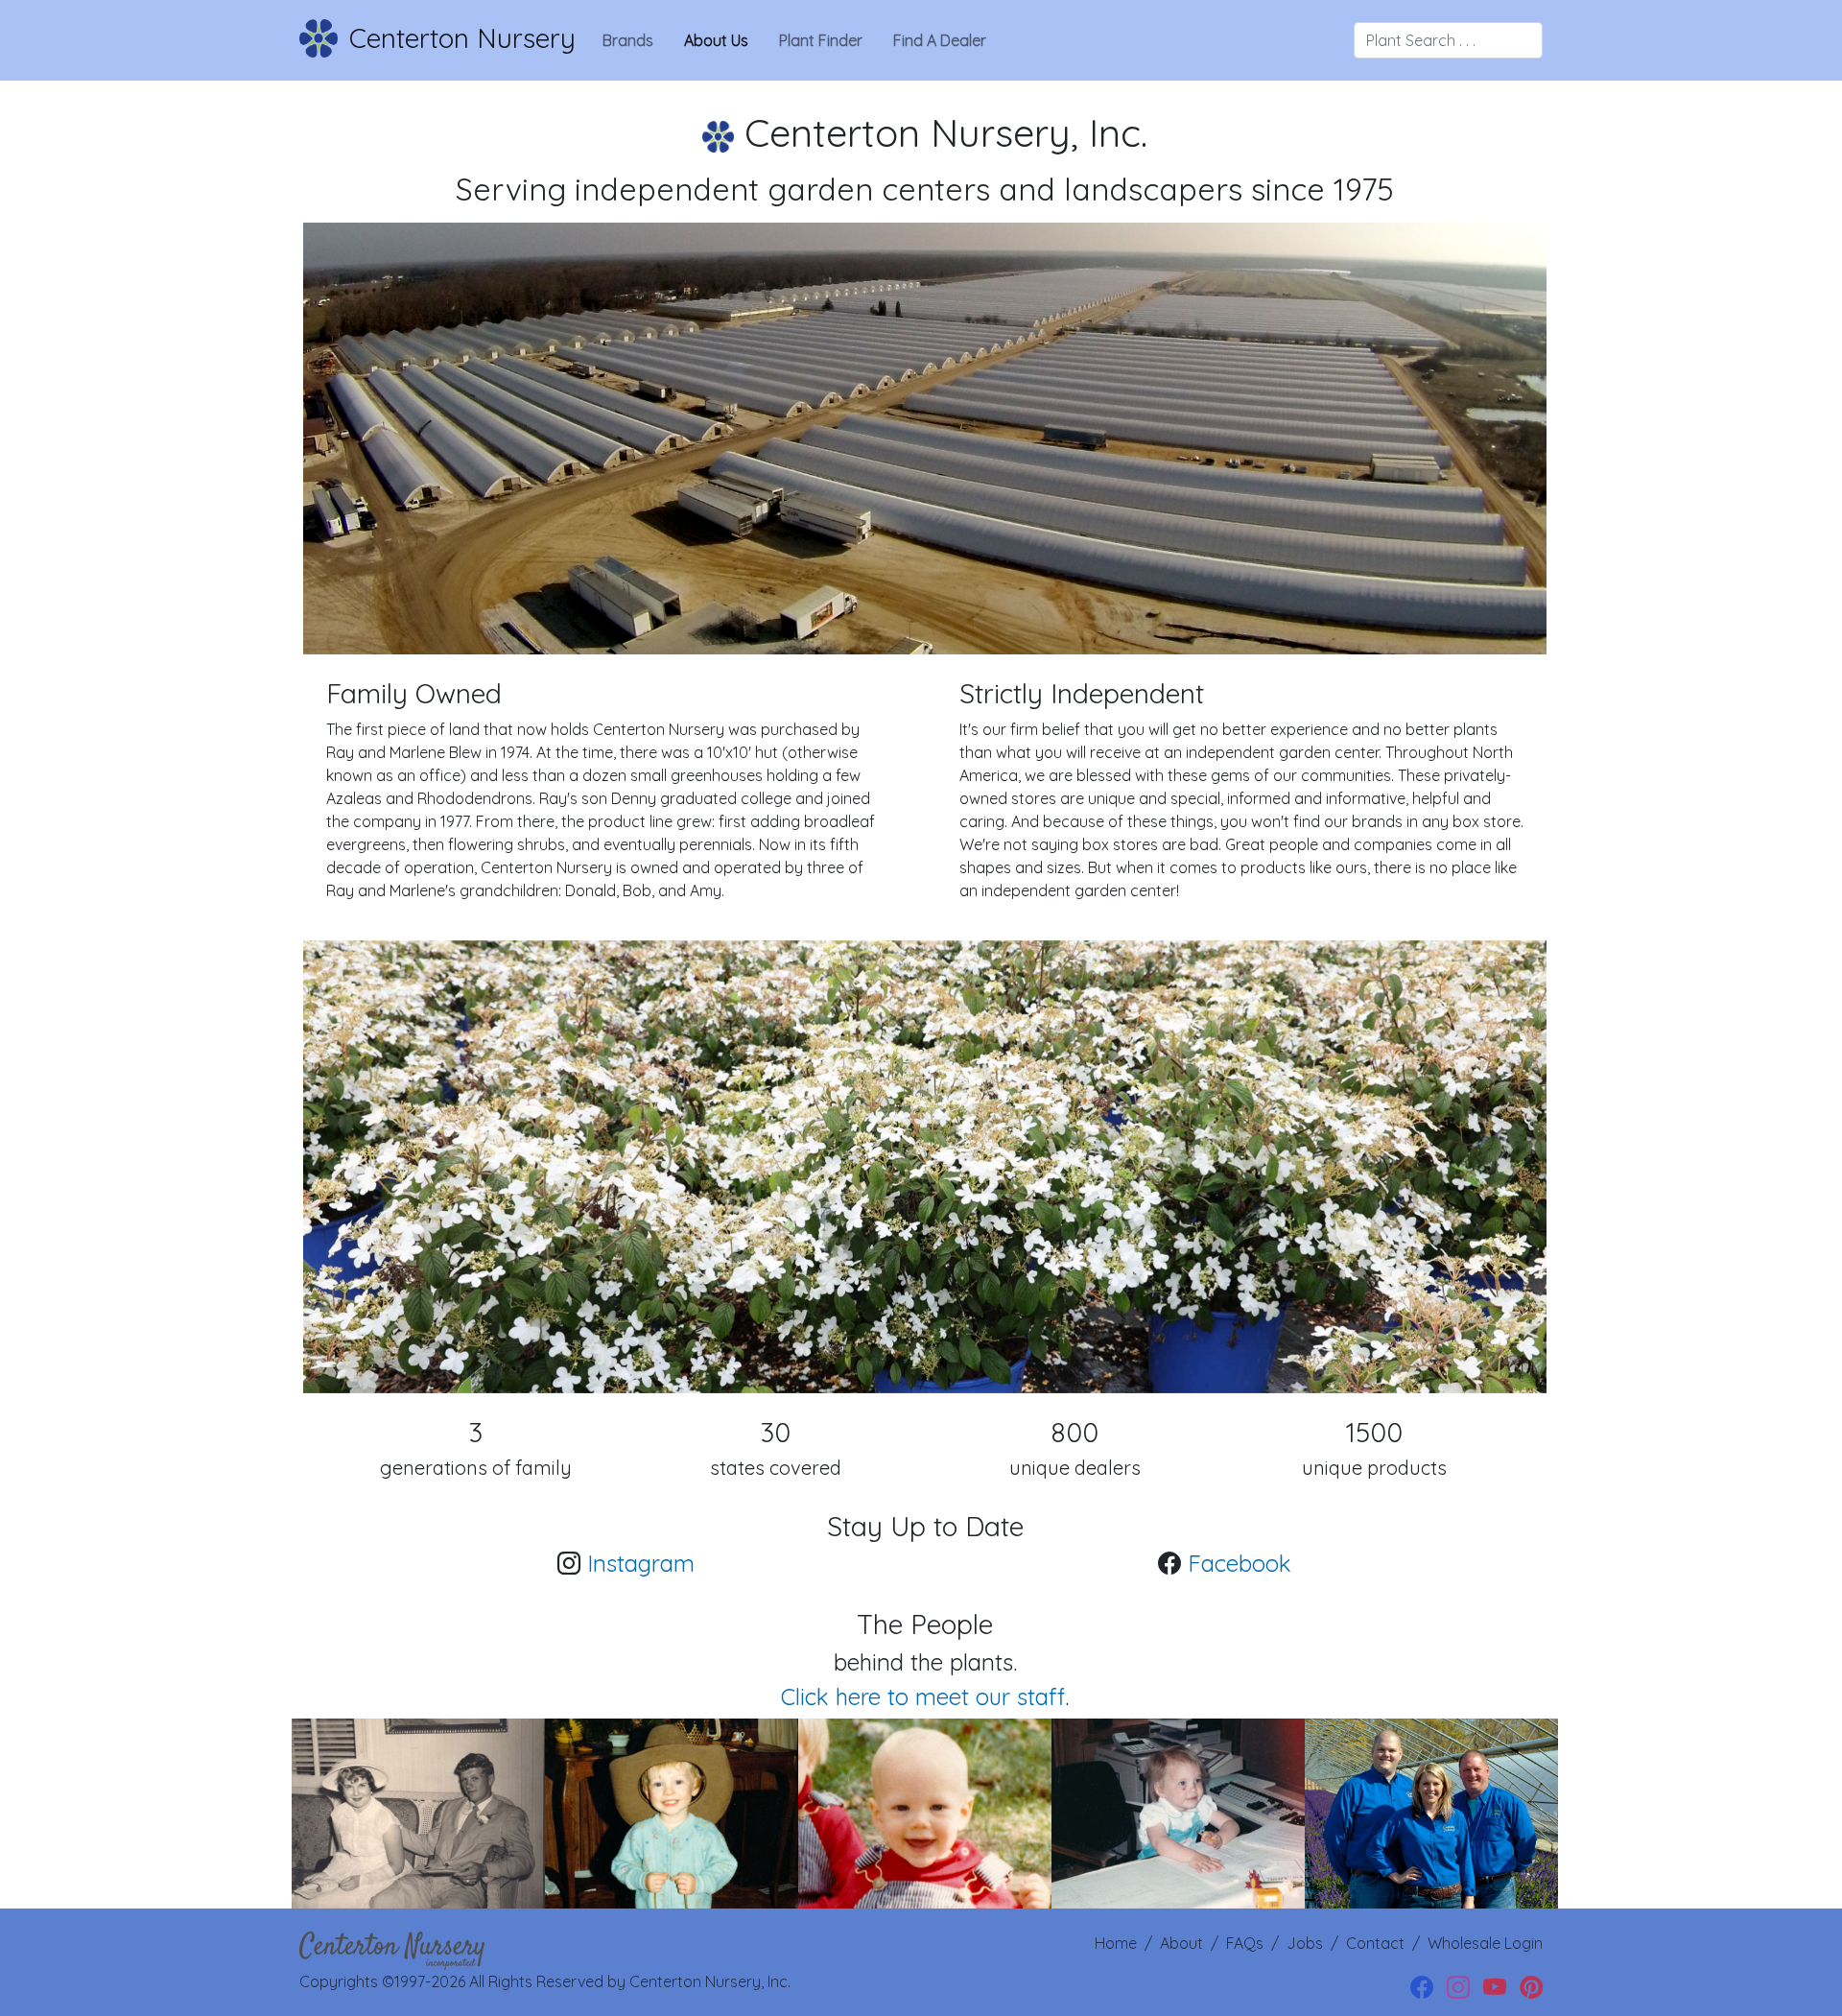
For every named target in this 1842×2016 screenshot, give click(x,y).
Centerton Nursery (462, 38)
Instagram (641, 1563)
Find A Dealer (940, 40)
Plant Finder (821, 40)
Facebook (1240, 1563)
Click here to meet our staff (923, 1696)
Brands (628, 40)
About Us (716, 40)
